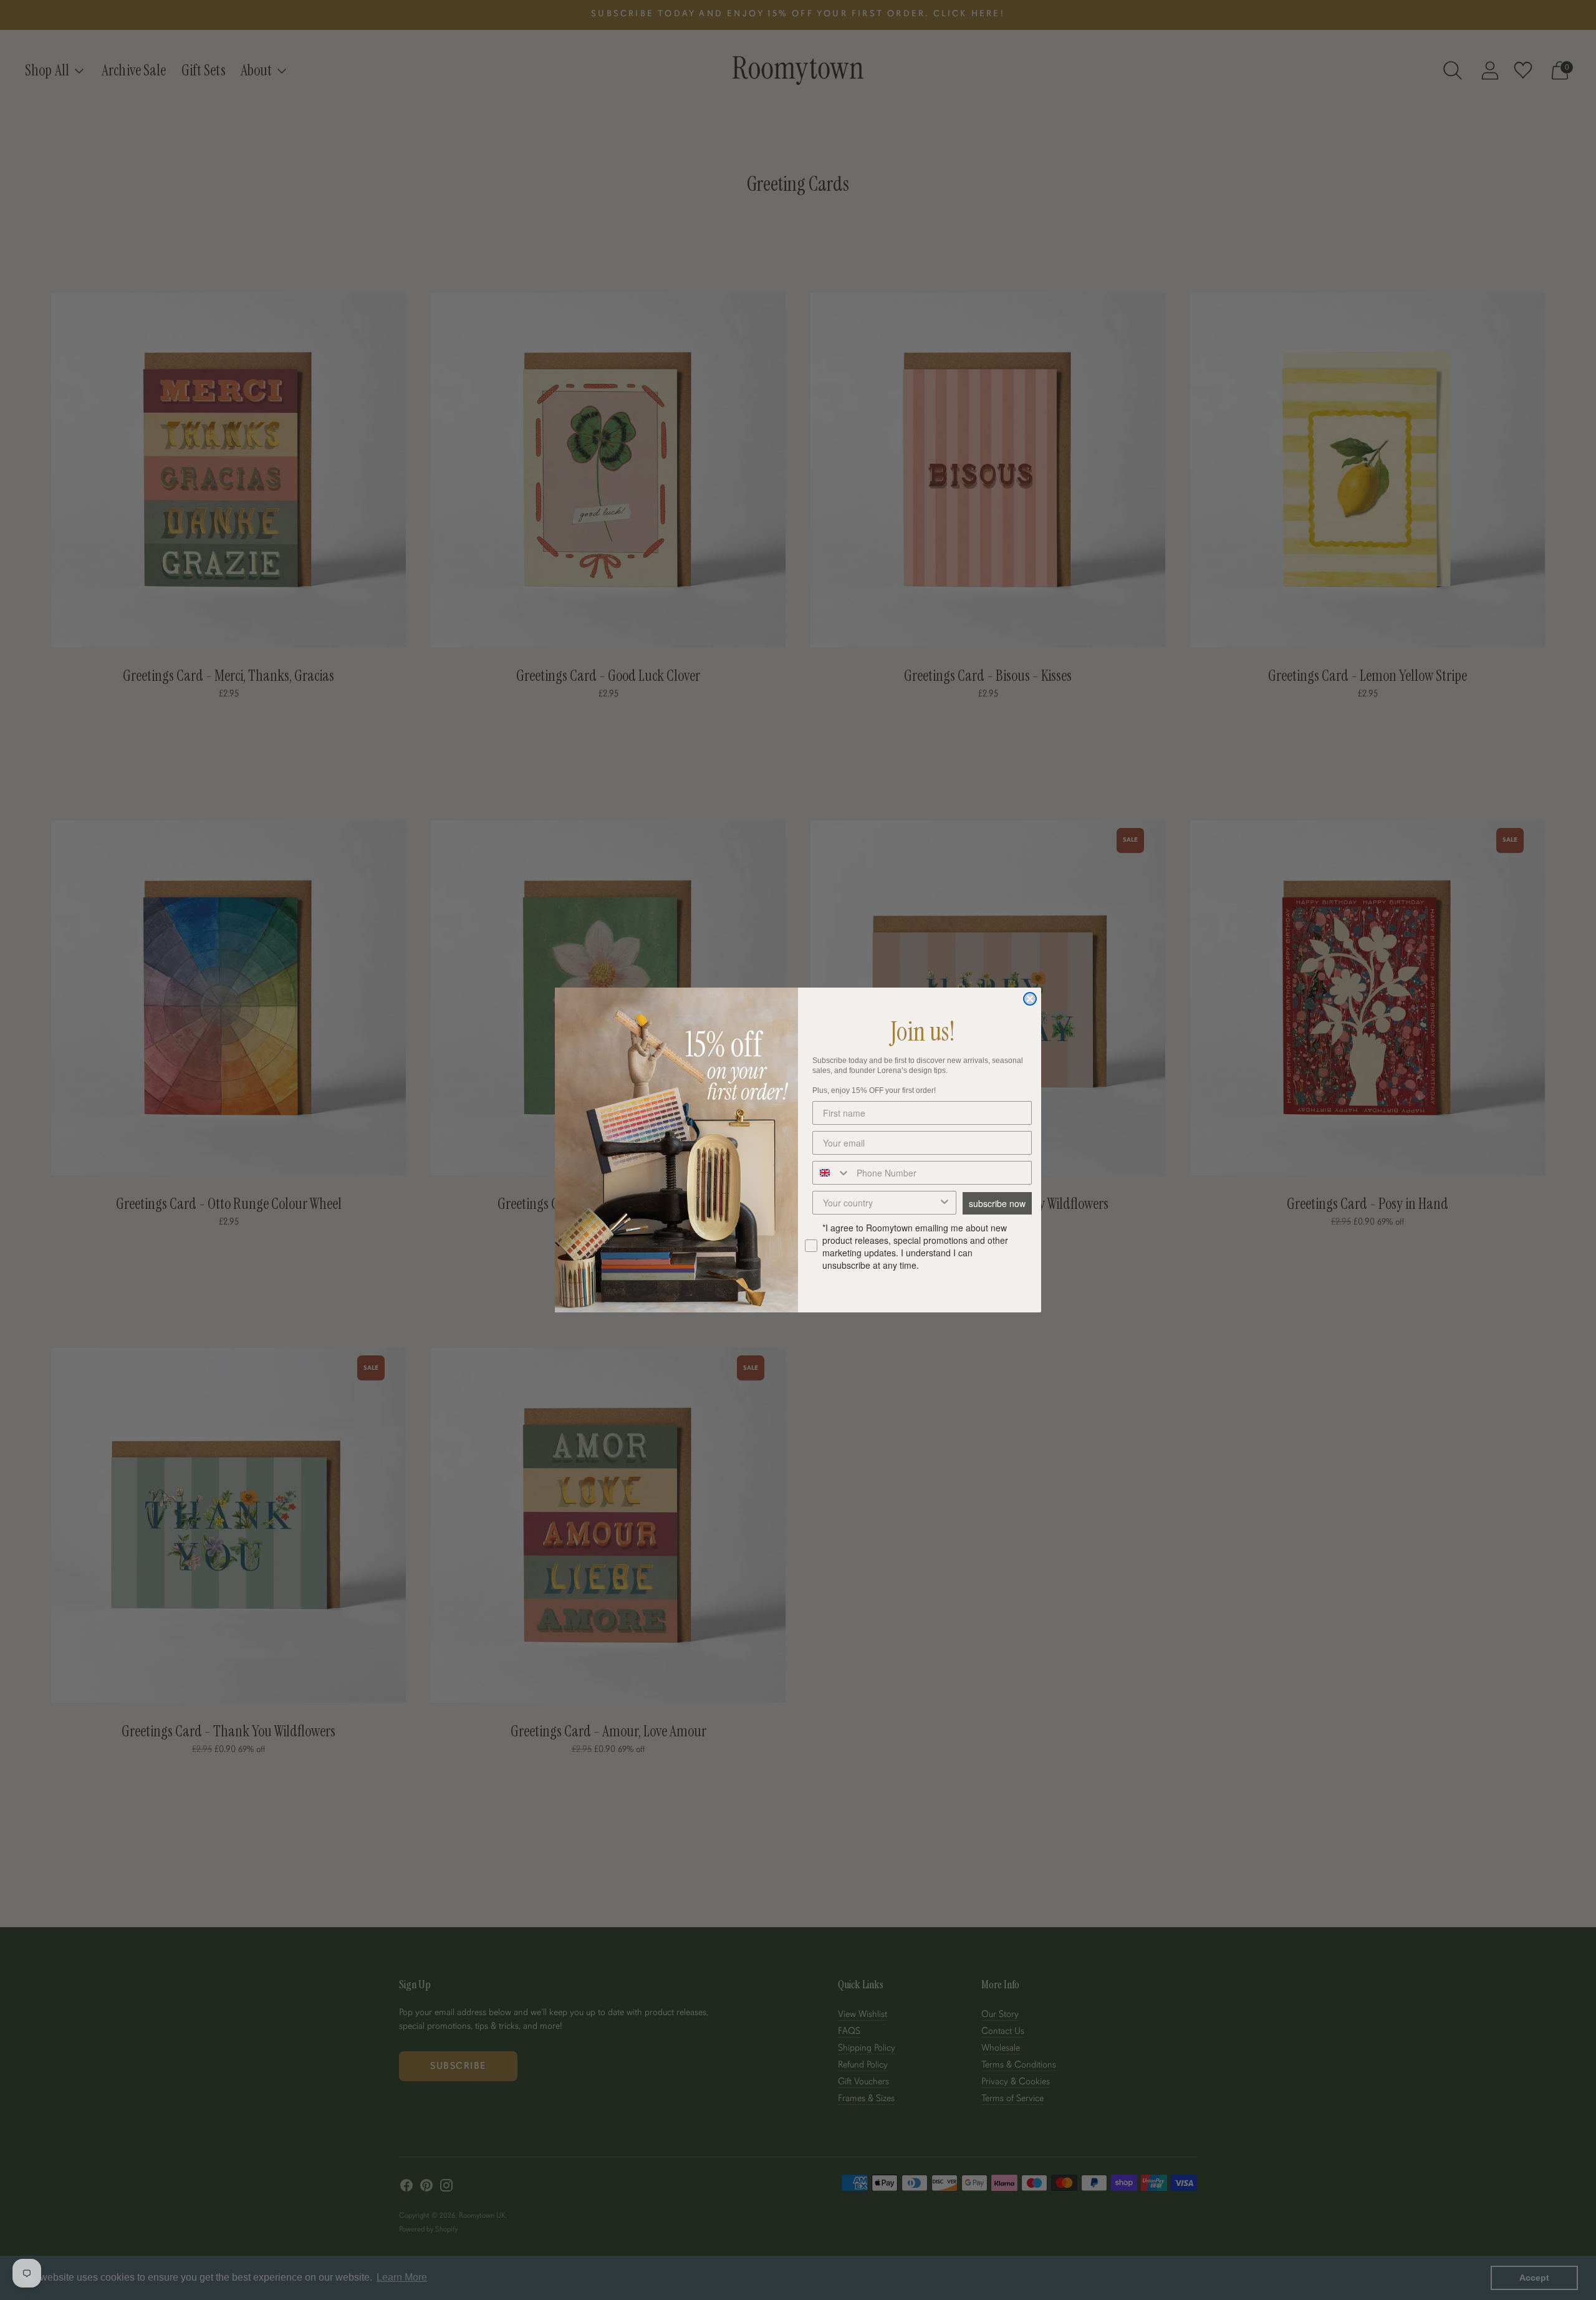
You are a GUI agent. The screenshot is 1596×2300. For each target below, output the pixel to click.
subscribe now (997, 1203)
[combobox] (832, 1173)
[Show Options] (945, 1203)
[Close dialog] (1030, 999)
